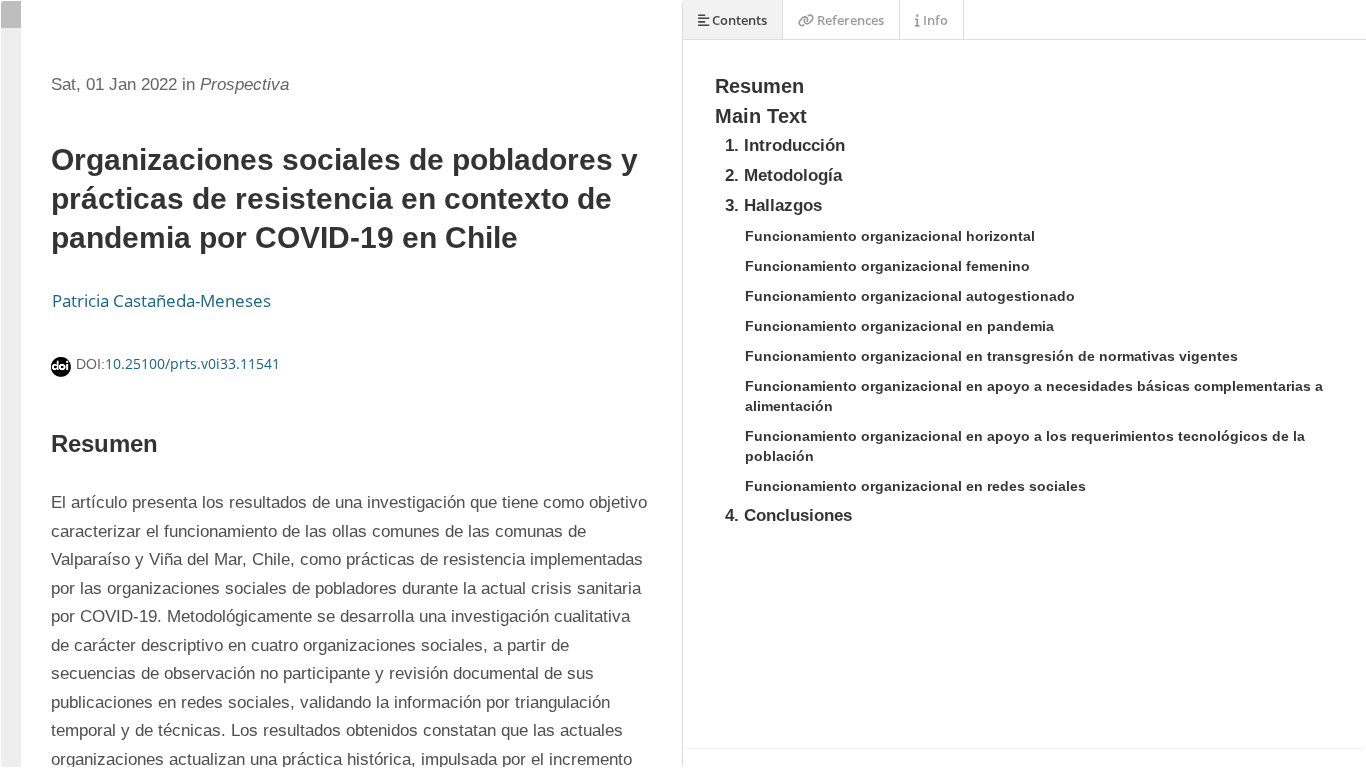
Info (934, 20)
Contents (738, 20)
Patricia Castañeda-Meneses (161, 300)
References (849, 20)
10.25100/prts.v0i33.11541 (192, 363)
